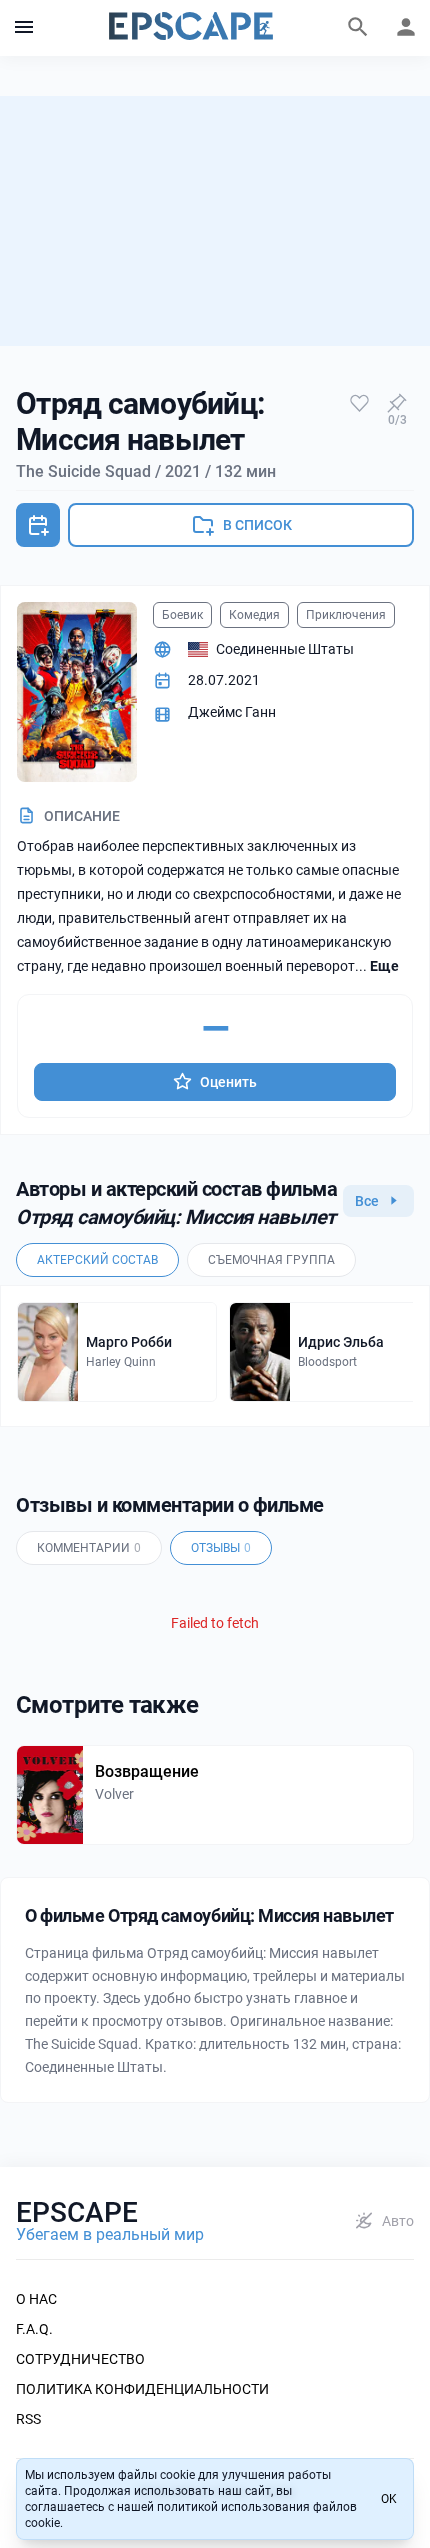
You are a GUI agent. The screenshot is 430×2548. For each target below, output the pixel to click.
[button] (24, 28)
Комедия (254, 615)
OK (389, 2499)
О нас (36, 2299)
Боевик (182, 615)
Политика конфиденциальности (142, 2389)
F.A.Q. (34, 2329)
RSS (28, 2419)
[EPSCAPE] (191, 28)
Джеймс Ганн (232, 712)
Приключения (346, 615)
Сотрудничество (80, 2359)
